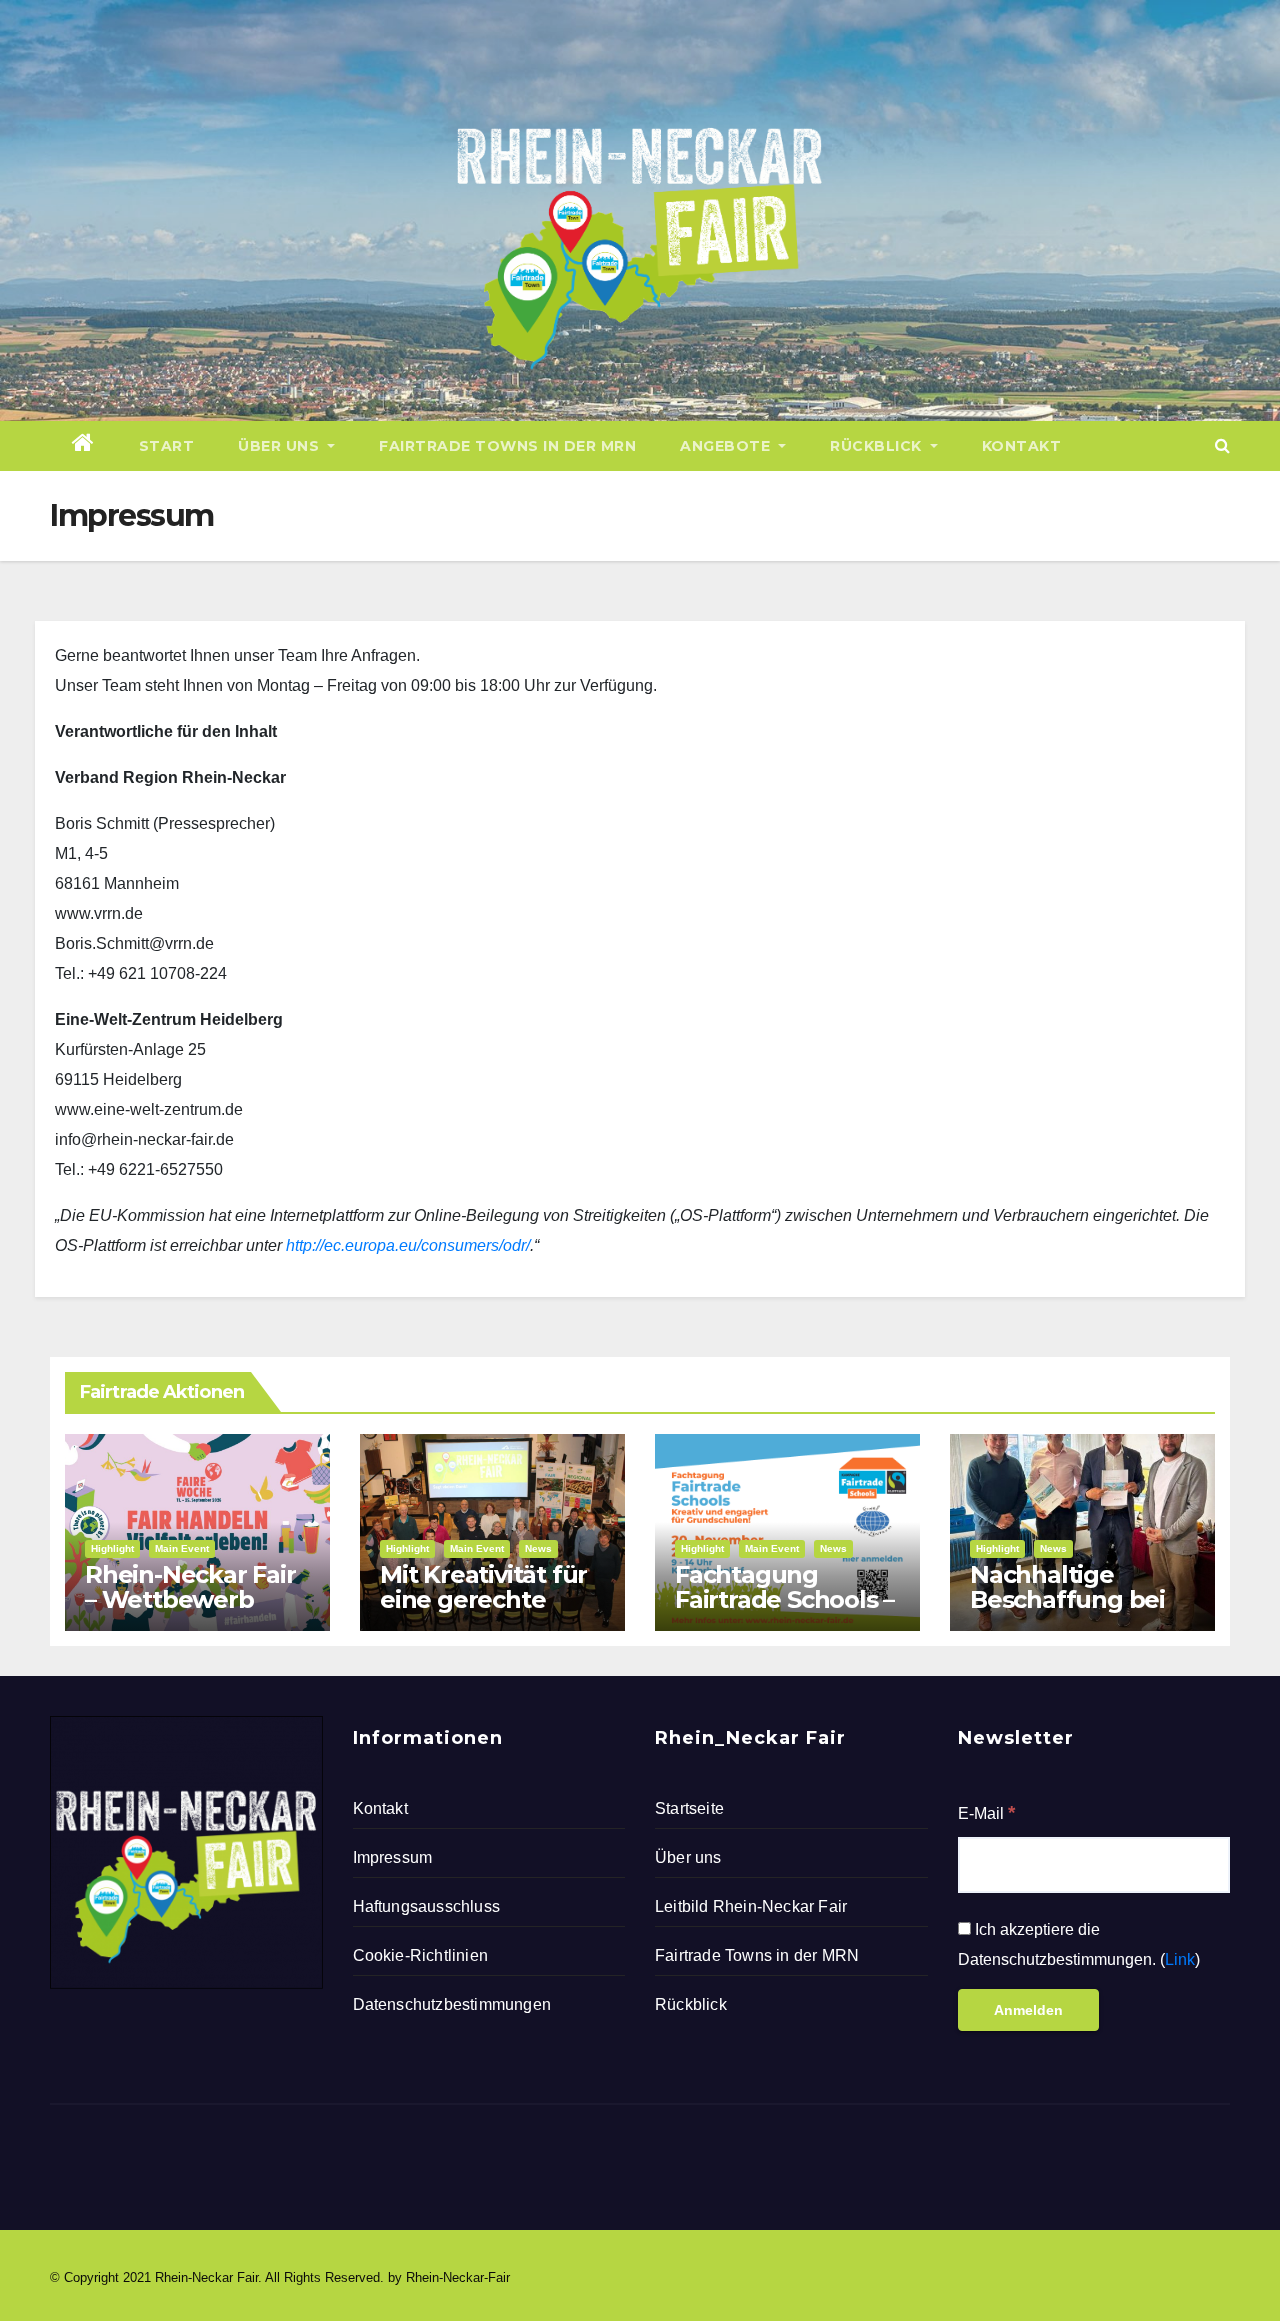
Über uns (281, 446)
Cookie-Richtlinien (421, 1955)
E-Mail (986, 1812)
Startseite (689, 1808)
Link (1180, 1959)
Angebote (727, 446)
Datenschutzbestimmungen (452, 2004)
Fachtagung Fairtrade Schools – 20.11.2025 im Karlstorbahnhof (784, 1612)
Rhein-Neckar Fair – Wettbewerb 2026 (190, 1599)
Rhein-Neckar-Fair (458, 2277)
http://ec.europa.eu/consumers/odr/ (408, 1245)
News (538, 1548)
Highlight (112, 1548)
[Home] (83, 446)
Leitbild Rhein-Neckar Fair (751, 1906)
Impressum (393, 1857)
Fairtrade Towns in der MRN (507, 446)
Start (167, 446)
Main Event (182, 1548)
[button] (1222, 445)
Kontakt (1022, 446)
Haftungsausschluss (427, 1906)
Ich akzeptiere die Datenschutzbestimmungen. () (1079, 1944)
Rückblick (878, 446)
